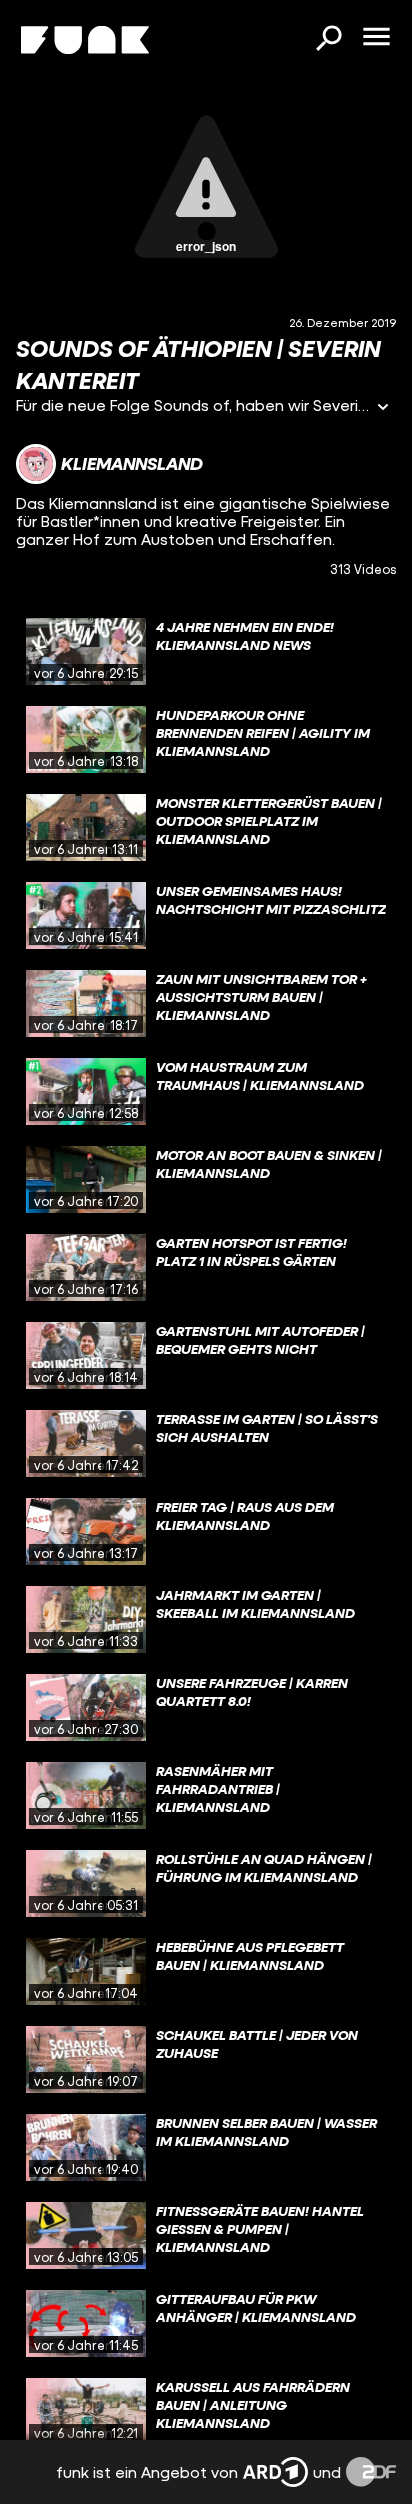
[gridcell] (206, 652)
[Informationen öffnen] (383, 408)
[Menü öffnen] (376, 38)
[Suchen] (328, 40)
